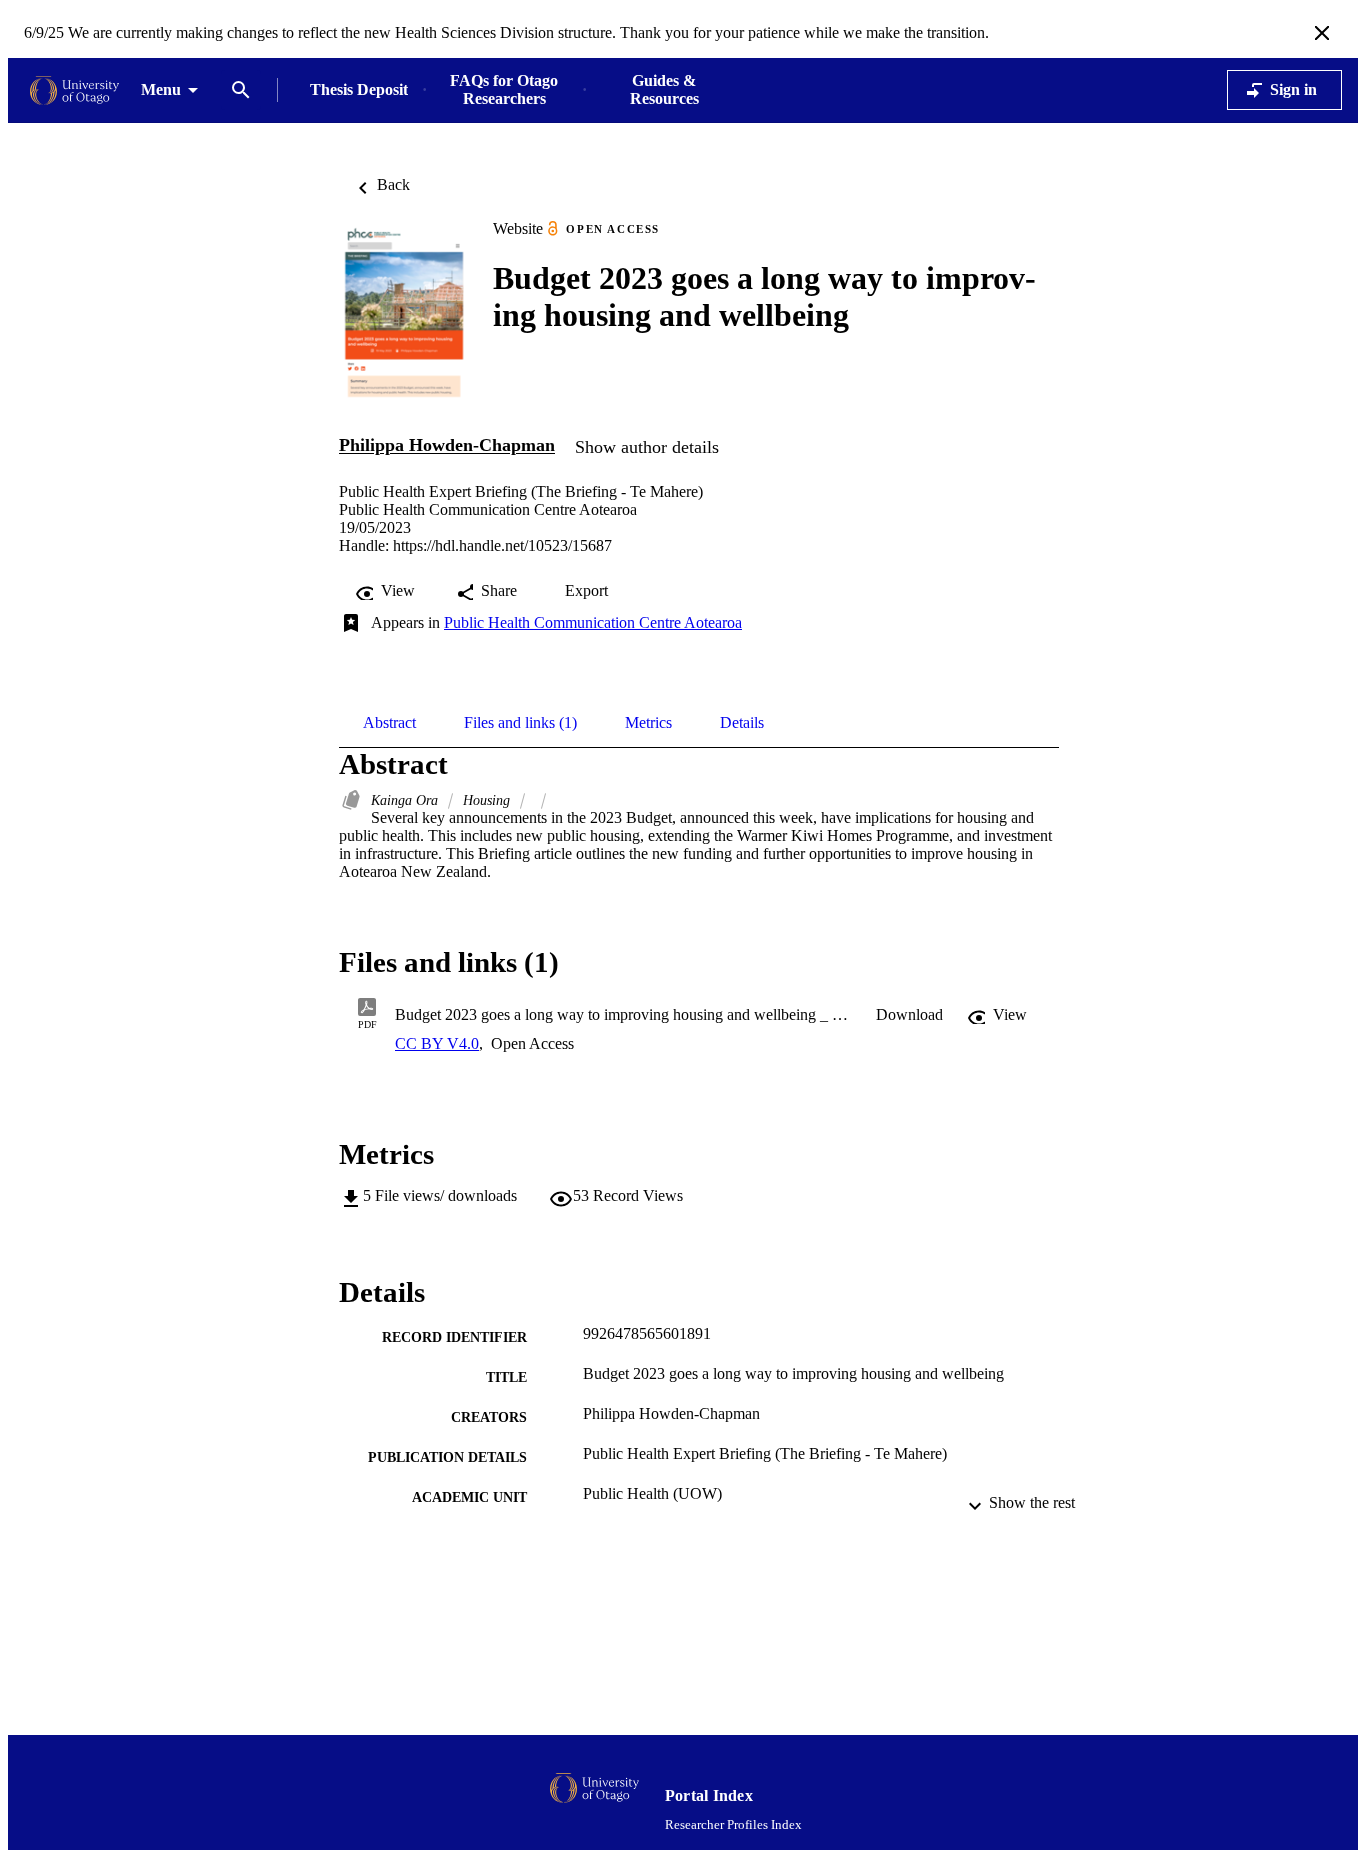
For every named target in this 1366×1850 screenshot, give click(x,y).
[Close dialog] (1322, 33)
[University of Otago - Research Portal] (74, 90)
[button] (909, 1015)
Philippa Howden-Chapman (447, 446)
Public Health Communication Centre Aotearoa (593, 622)
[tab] (389, 723)
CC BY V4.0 (437, 1043)
